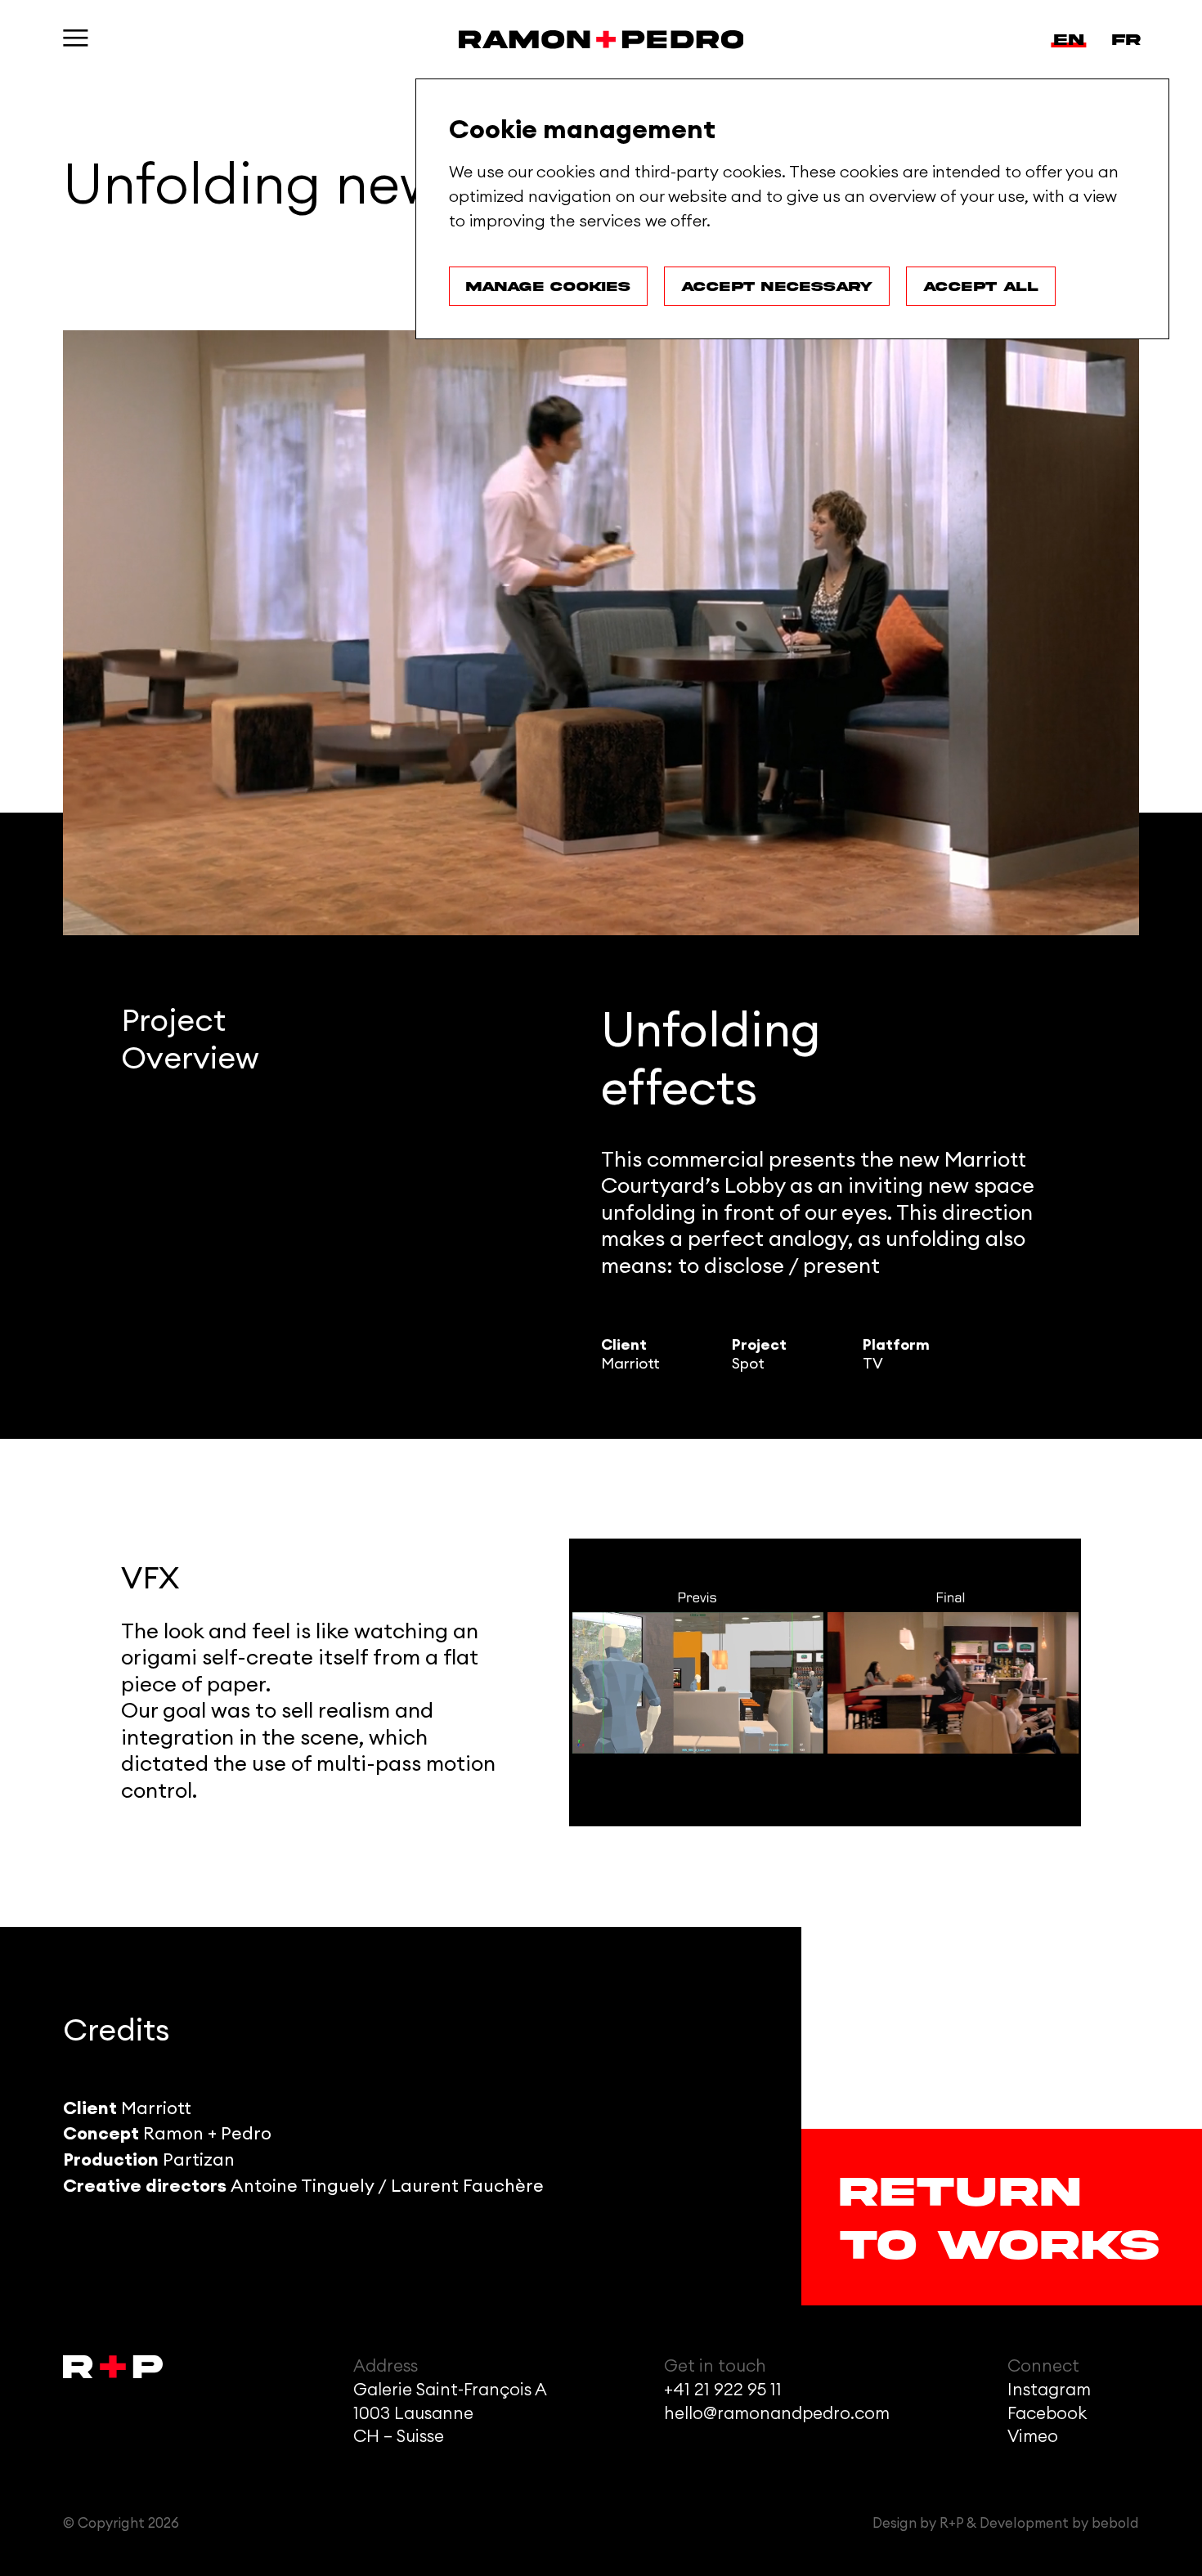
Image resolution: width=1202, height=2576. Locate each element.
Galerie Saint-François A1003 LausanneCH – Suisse (450, 2414)
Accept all (981, 286)
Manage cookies (548, 286)
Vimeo (1033, 2437)
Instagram (1049, 2390)
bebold (1115, 2523)
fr (1126, 39)
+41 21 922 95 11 (723, 2390)
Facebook (1047, 2414)
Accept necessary (777, 286)
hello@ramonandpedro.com (777, 2414)
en (1069, 39)
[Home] (601, 39)
